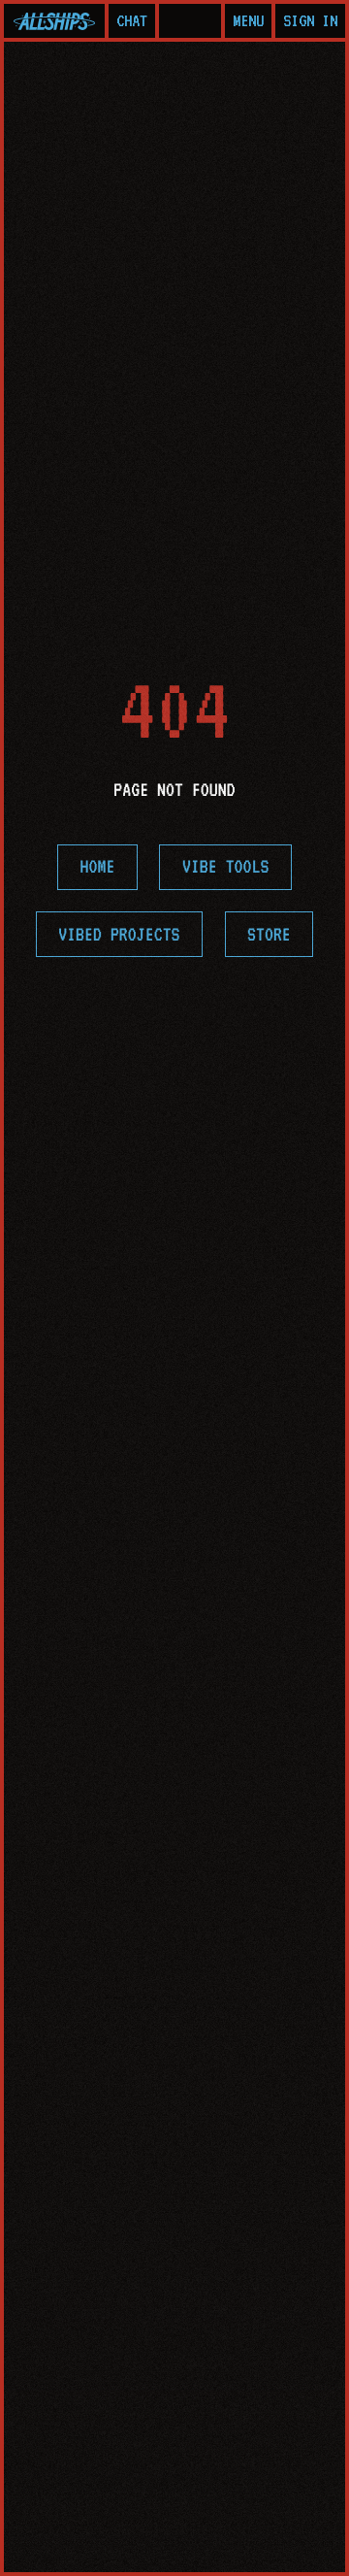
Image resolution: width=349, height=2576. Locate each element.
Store (269, 935)
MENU (248, 20)
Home (98, 867)
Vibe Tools (226, 867)
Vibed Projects (119, 935)
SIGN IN (310, 20)
